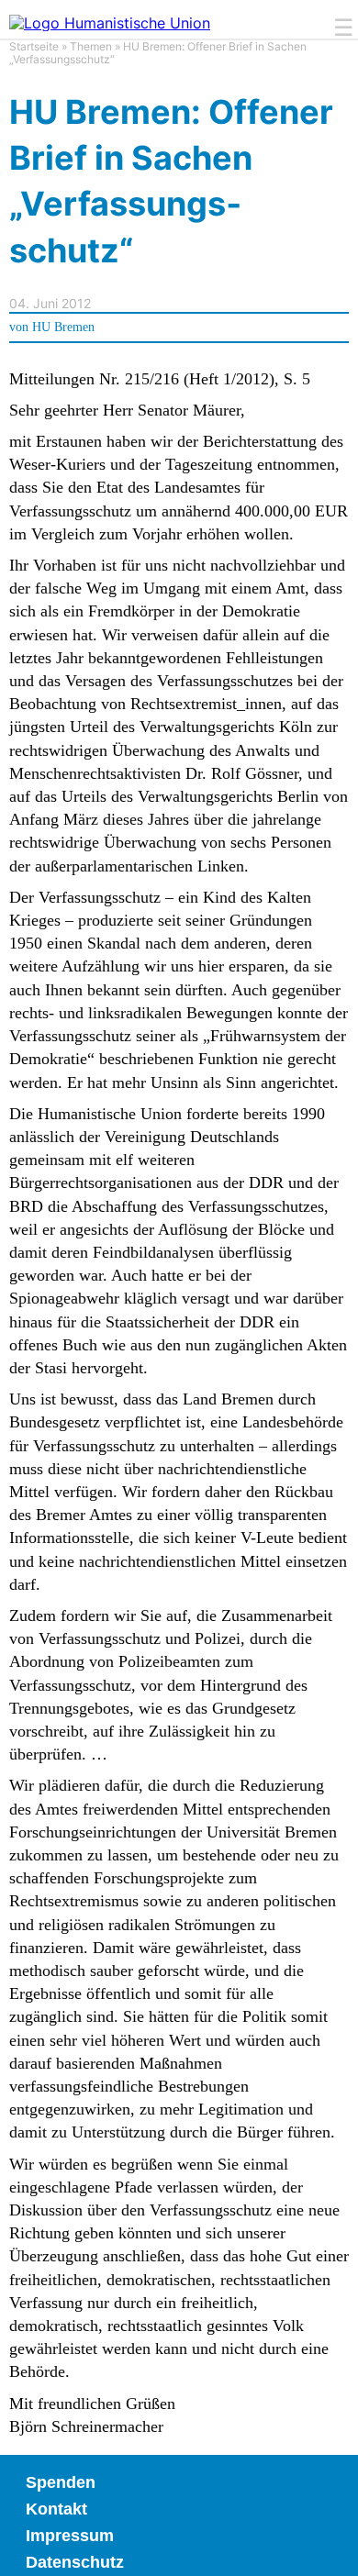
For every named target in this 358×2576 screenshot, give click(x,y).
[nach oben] (330, 2548)
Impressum (70, 2536)
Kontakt (56, 2509)
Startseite (34, 46)
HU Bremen (63, 327)
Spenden (61, 2482)
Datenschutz (75, 2562)
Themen (91, 46)
